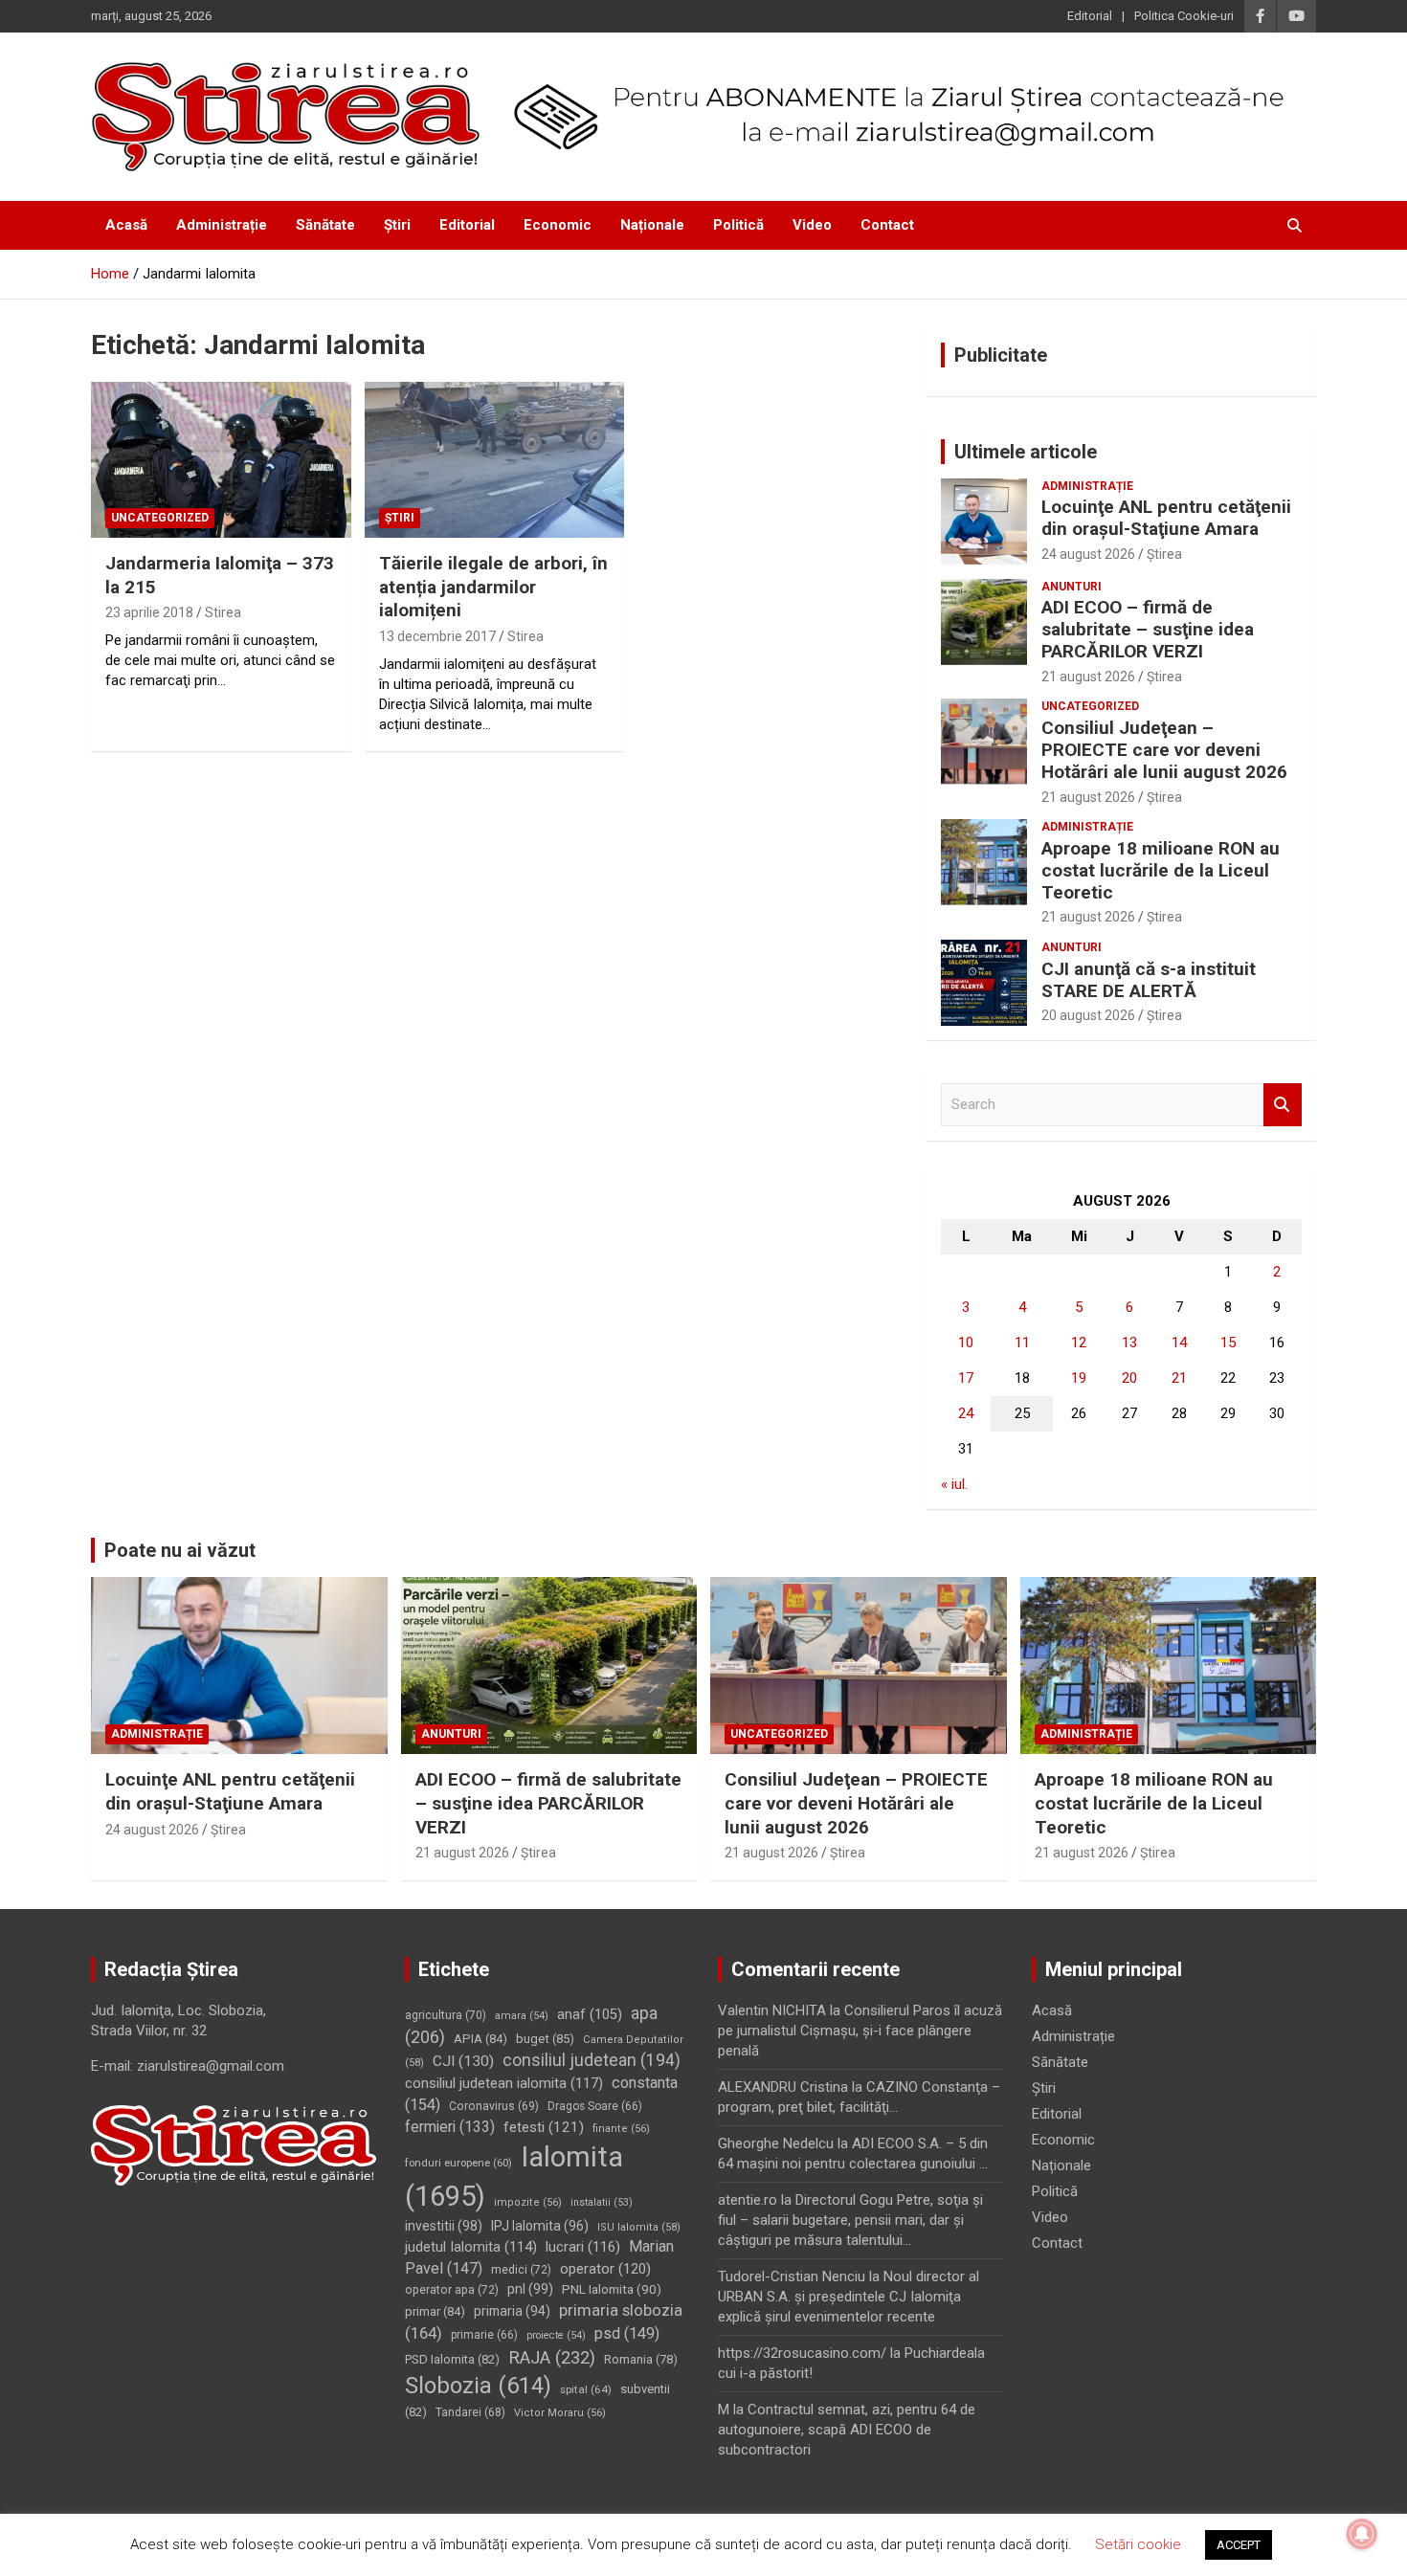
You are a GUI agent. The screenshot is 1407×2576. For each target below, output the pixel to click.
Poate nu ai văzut (180, 1550)
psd (627, 2333)
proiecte (556, 2335)
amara (522, 2016)
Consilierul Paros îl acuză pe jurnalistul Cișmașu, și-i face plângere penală (860, 2031)
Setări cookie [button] (1138, 2544)
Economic (558, 225)
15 (1228, 1343)
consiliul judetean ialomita (504, 2083)
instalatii (602, 2202)
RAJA (552, 2358)
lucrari (583, 2247)
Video (812, 225)
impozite (528, 2202)
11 (1022, 1343)
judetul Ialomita (471, 2247)
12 (1079, 1343)
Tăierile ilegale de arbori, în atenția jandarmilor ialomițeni (493, 587)
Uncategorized (160, 518)
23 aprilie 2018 (149, 612)
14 (1179, 1343)
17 (966, 1378)
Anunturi (1072, 587)
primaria (512, 2311)
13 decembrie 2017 (437, 636)
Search (1283, 1105)
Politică (738, 225)
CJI (463, 2061)
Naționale (652, 225)
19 (1079, 1378)
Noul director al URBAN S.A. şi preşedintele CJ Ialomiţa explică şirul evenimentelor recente (849, 2297)
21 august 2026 (1088, 677)
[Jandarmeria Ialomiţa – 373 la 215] (221, 460)
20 (1129, 1378)
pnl (530, 2289)
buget (545, 2039)
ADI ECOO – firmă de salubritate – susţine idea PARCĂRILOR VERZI (1148, 629)
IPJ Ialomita (540, 2226)
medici (521, 2270)
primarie (484, 2335)
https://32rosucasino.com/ (802, 2353)
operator (605, 2269)
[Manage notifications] (1362, 2534)
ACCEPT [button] (1239, 2545)
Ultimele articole (1026, 452)
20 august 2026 (1088, 1015)
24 (966, 1413)
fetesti (544, 2127)
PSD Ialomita (452, 2359)
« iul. (954, 1484)
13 (1129, 1343)
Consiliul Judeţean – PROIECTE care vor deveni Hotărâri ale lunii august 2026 (1164, 750)
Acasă (126, 225)
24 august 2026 (1088, 554)
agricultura (446, 2015)
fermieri (450, 2127)
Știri (397, 225)
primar (435, 2311)
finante (621, 2129)
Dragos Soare (595, 2106)
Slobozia (478, 2386)
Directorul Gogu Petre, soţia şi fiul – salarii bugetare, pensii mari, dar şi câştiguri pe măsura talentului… (850, 2220)
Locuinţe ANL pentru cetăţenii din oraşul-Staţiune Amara (1166, 518)
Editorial (1090, 16)
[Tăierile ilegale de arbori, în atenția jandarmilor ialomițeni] (494, 460)
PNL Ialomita (612, 2289)
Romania (641, 2359)
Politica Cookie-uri (1184, 16)
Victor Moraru (560, 2413)
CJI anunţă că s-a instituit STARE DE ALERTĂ (1149, 980)
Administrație (222, 225)
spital (586, 2389)
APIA (480, 2039)
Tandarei (470, 2412)
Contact (887, 225)
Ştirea (1164, 554)
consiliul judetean (592, 2060)
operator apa (452, 2290)
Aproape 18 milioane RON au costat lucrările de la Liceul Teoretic (1161, 870)
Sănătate (325, 225)
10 (966, 1343)
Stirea (223, 612)
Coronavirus (494, 2106)
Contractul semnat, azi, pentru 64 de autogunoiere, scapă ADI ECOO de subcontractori (847, 2430)
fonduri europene (458, 2163)
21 (1179, 1378)
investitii (444, 2226)
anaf (590, 2015)
